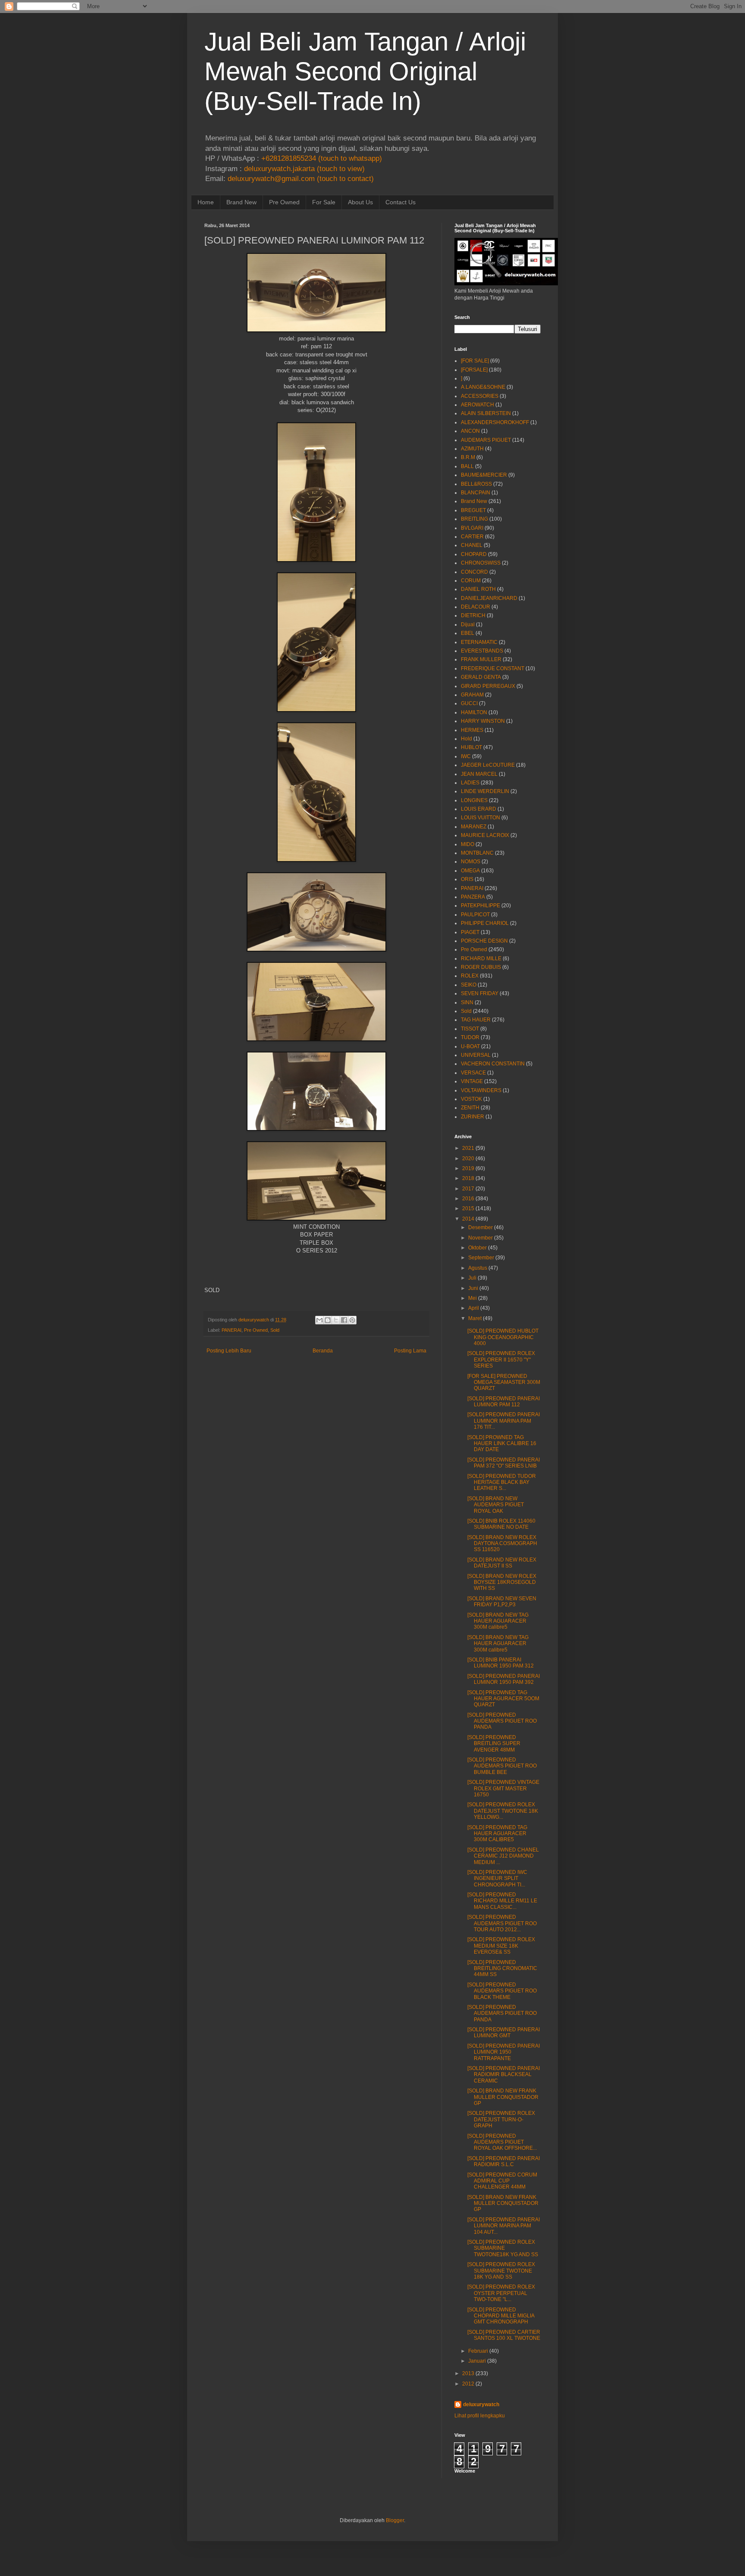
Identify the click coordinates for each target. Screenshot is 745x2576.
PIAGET (470, 932)
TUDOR (470, 1037)
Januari (477, 2361)
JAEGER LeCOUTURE (488, 765)
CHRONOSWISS (481, 563)
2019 (468, 1168)
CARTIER (472, 537)
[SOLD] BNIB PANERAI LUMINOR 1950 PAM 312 (501, 1663)
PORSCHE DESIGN (484, 941)
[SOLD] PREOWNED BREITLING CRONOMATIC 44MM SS (502, 1969)
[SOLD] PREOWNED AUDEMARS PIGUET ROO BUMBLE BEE (502, 1766)
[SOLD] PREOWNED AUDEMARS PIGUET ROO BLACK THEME (502, 1991)
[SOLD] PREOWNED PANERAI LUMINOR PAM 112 (504, 1402)
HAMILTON (474, 712)
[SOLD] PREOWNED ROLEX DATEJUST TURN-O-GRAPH (501, 2119)
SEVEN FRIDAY (480, 993)
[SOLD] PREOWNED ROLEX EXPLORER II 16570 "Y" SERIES (501, 1360)
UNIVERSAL (476, 1055)
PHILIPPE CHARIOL (485, 923)
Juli (472, 1278)
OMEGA (470, 871)
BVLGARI (472, 528)
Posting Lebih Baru (229, 1351)
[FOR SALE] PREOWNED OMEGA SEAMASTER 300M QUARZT (504, 1382)
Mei (473, 1298)
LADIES (470, 783)
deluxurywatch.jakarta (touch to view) (304, 169)
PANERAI (232, 1330)
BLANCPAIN (476, 493)
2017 (468, 1189)
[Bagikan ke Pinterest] (352, 1320)
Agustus (478, 1268)
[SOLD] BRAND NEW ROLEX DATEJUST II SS (502, 1563)
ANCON (470, 431)
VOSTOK (471, 1099)
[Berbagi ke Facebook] (344, 1320)
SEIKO (469, 985)
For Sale (324, 202)
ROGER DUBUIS (481, 967)
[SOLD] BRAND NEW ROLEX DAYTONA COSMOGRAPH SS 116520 (502, 1544)
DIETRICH (473, 615)
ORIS (467, 879)
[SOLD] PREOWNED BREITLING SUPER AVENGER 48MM (494, 1744)
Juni (473, 1288)
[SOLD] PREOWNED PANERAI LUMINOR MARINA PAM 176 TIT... (504, 1421)
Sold (275, 1330)
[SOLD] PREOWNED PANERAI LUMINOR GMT (504, 2033)
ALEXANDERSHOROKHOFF (495, 422)
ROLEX (470, 976)
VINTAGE (472, 1081)
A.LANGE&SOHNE (483, 387)
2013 (468, 2373)
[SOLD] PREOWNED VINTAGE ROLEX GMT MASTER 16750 (503, 1788)
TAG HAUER (476, 1020)
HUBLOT (471, 747)
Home (206, 202)
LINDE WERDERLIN (485, 791)
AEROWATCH (477, 405)
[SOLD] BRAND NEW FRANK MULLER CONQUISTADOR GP (503, 2097)
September (481, 1258)
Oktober (477, 1248)
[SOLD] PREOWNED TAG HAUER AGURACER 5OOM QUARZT (503, 1699)
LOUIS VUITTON (480, 818)
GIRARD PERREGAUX (488, 686)
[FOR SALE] (475, 361)
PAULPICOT (475, 915)
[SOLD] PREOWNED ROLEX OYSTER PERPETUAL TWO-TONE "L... (501, 2293)
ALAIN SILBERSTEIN (486, 413)
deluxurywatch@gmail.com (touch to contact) (301, 179)
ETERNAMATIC (479, 642)
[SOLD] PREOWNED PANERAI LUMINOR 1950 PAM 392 (504, 1679)
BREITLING (474, 519)
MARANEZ (474, 827)
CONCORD (474, 572)
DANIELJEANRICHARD (489, 598)
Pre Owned (284, 202)
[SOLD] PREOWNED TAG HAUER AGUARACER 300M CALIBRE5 (497, 1834)
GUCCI (469, 703)
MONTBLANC (477, 853)
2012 (468, 2384)
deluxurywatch (481, 2404)
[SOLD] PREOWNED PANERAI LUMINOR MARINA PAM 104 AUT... (504, 2226)
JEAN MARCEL (479, 774)
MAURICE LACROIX (485, 835)
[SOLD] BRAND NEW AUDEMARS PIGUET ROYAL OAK (496, 1505)
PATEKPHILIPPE (480, 906)
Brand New (241, 202)
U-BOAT (470, 1046)
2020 (468, 1158)
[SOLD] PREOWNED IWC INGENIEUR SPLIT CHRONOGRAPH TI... (497, 1878)
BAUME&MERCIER (484, 475)
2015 (468, 1208)
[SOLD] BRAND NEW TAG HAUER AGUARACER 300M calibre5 (498, 1621)
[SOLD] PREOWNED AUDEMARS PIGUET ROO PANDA (502, 1721)
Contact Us (401, 202)
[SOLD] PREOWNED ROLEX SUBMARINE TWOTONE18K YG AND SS (503, 2248)
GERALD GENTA (481, 677)
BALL (467, 466)
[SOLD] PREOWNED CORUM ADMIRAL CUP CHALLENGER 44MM (502, 2181)
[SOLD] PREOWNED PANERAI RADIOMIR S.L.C (504, 2161)
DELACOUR (476, 607)
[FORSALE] (474, 370)
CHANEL (472, 545)
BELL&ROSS (476, 484)
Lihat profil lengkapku (480, 2416)
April (474, 1308)
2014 (468, 1219)
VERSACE (473, 1073)
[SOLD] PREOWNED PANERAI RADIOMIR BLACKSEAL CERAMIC (504, 2075)
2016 (468, 1199)
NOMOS (471, 862)
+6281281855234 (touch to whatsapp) (322, 158)
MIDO (468, 844)
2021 (468, 1148)
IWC (466, 756)
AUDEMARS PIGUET (486, 440)
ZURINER (473, 1117)
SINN (467, 1002)
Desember (480, 1227)
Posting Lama (410, 1351)
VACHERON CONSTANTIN (493, 1064)
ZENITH (470, 1108)
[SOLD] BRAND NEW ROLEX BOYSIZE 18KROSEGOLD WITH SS (502, 1582)
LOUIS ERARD (479, 809)
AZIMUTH (472, 449)
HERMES (472, 730)
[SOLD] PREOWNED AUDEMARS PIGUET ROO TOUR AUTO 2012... (502, 1923)
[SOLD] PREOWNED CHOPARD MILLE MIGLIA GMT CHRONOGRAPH (501, 2316)
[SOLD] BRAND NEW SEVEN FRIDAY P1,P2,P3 (502, 1602)
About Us (360, 202)
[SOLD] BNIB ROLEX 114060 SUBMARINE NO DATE (501, 1524)
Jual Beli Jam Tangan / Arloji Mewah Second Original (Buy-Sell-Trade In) (365, 71)
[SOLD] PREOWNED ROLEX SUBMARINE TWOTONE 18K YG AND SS (501, 2271)
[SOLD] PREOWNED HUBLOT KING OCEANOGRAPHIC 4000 (503, 1337)
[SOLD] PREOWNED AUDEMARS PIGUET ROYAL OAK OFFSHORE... (502, 2142)
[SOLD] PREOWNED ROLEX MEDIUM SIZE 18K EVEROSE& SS (501, 1946)
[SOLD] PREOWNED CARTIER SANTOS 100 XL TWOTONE (504, 2335)
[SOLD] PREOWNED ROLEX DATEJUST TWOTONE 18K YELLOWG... (503, 1811)
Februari (478, 2351)
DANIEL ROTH (478, 589)
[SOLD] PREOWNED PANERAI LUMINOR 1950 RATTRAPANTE (504, 2052)
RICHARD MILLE (481, 959)
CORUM (471, 581)
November (480, 1238)
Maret (475, 1318)
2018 (468, 1178)
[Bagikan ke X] (336, 1320)
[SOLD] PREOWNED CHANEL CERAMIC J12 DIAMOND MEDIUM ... (503, 1856)
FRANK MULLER (481, 659)
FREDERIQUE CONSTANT (493, 668)
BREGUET (473, 510)
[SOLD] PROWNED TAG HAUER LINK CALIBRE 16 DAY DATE (502, 1444)
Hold (466, 739)
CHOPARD (474, 554)
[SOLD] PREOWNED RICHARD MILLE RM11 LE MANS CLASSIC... (502, 1901)
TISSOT (470, 1029)
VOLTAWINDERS (481, 1090)
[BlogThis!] (328, 1320)
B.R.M (468, 457)
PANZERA (473, 897)
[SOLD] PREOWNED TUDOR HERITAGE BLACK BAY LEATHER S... (502, 1482)
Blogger (395, 2520)
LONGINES (474, 800)
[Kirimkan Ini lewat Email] (319, 1320)
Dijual (468, 624)
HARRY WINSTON (483, 721)
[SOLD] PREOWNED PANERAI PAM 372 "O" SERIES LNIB (504, 1463)
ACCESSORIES (480, 396)
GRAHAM (472, 695)
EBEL (468, 633)
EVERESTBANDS (482, 651)
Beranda (323, 1351)
